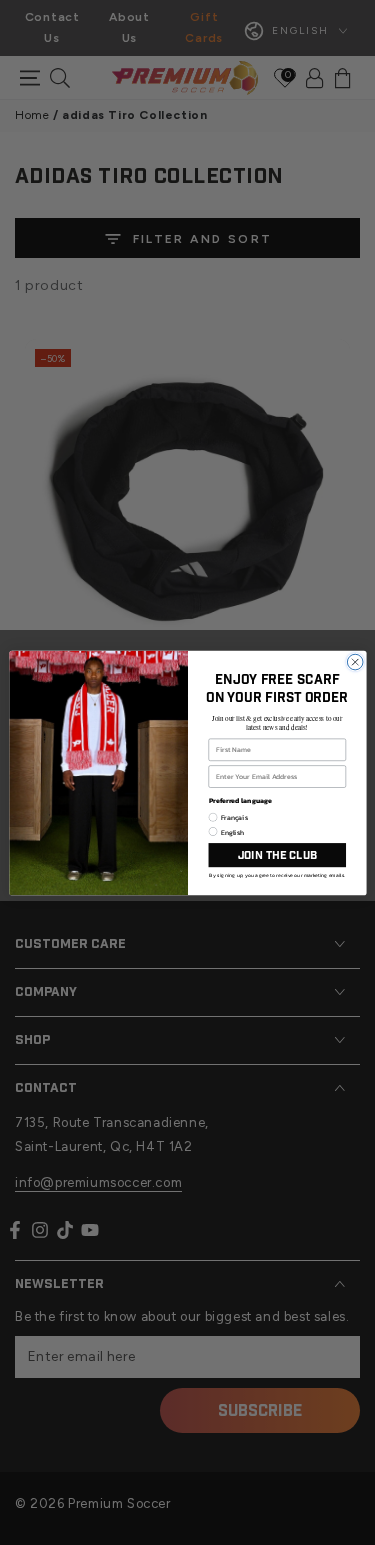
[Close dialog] (355, 662)
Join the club (276, 854)
